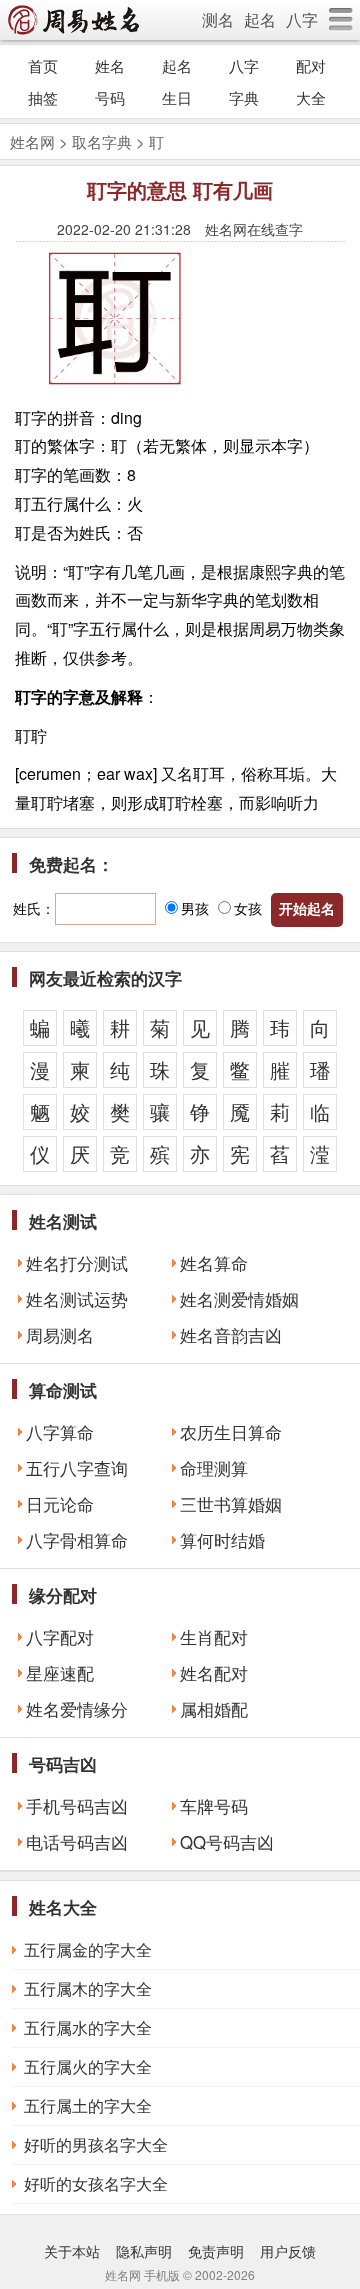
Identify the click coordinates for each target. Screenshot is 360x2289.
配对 (311, 65)
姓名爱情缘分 (77, 1709)
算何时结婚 (222, 1540)
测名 (218, 19)
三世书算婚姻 (231, 1504)
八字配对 (60, 1637)
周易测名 (60, 1335)
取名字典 (102, 141)
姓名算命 (214, 1263)
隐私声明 (144, 2251)
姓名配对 (214, 1673)
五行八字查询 (77, 1468)
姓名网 (32, 141)
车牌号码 (214, 1806)
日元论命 (60, 1504)
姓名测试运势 (77, 1299)
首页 (43, 65)
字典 (244, 97)
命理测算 (214, 1468)
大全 (311, 97)
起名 (260, 19)
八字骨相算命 (77, 1540)
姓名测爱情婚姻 (239, 1299)
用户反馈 (288, 2251)
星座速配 (60, 1673)
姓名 (110, 65)
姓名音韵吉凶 (231, 1335)
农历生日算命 (231, 1432)
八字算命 (60, 1432)
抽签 (43, 97)
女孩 (248, 908)
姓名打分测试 (77, 1263)
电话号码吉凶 (77, 1842)
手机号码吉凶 (77, 1806)
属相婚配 (214, 1709)
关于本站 (72, 2251)
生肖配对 (214, 1637)
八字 (302, 19)
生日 (177, 97)
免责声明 (216, 2251)
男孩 (195, 908)
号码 (110, 97)
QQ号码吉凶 (227, 1842)
